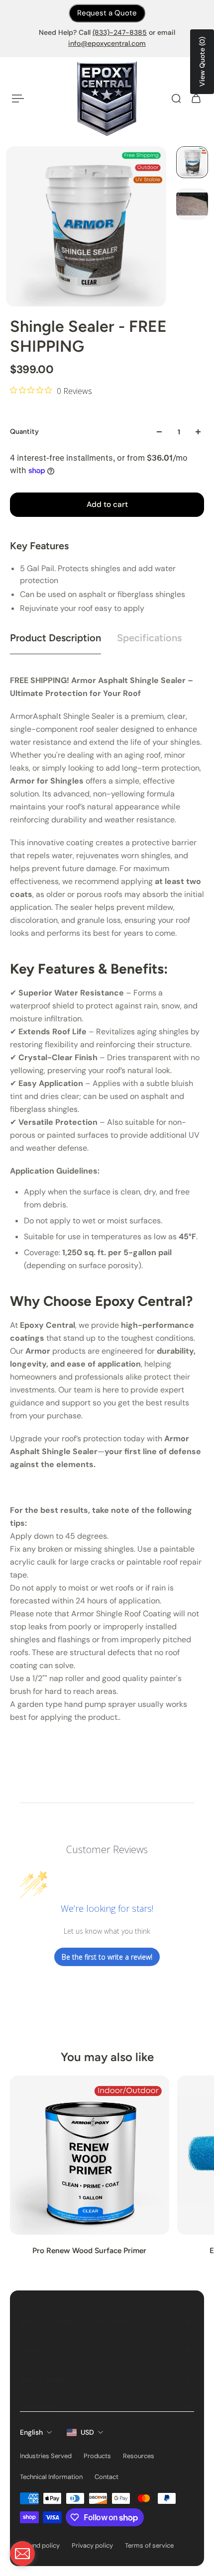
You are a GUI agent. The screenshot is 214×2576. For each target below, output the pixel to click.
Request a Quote (107, 13)
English (31, 2432)
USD (87, 2432)
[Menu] (18, 99)
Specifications (149, 638)
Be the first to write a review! (107, 1957)
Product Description (55, 638)
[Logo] (107, 99)
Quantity (24, 432)
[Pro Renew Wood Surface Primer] (90, 2155)
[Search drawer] (176, 99)
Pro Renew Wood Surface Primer (89, 2250)
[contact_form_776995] (22, 2554)
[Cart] (196, 99)
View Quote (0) (202, 62)
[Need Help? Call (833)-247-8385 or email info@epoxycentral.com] (107, 38)
